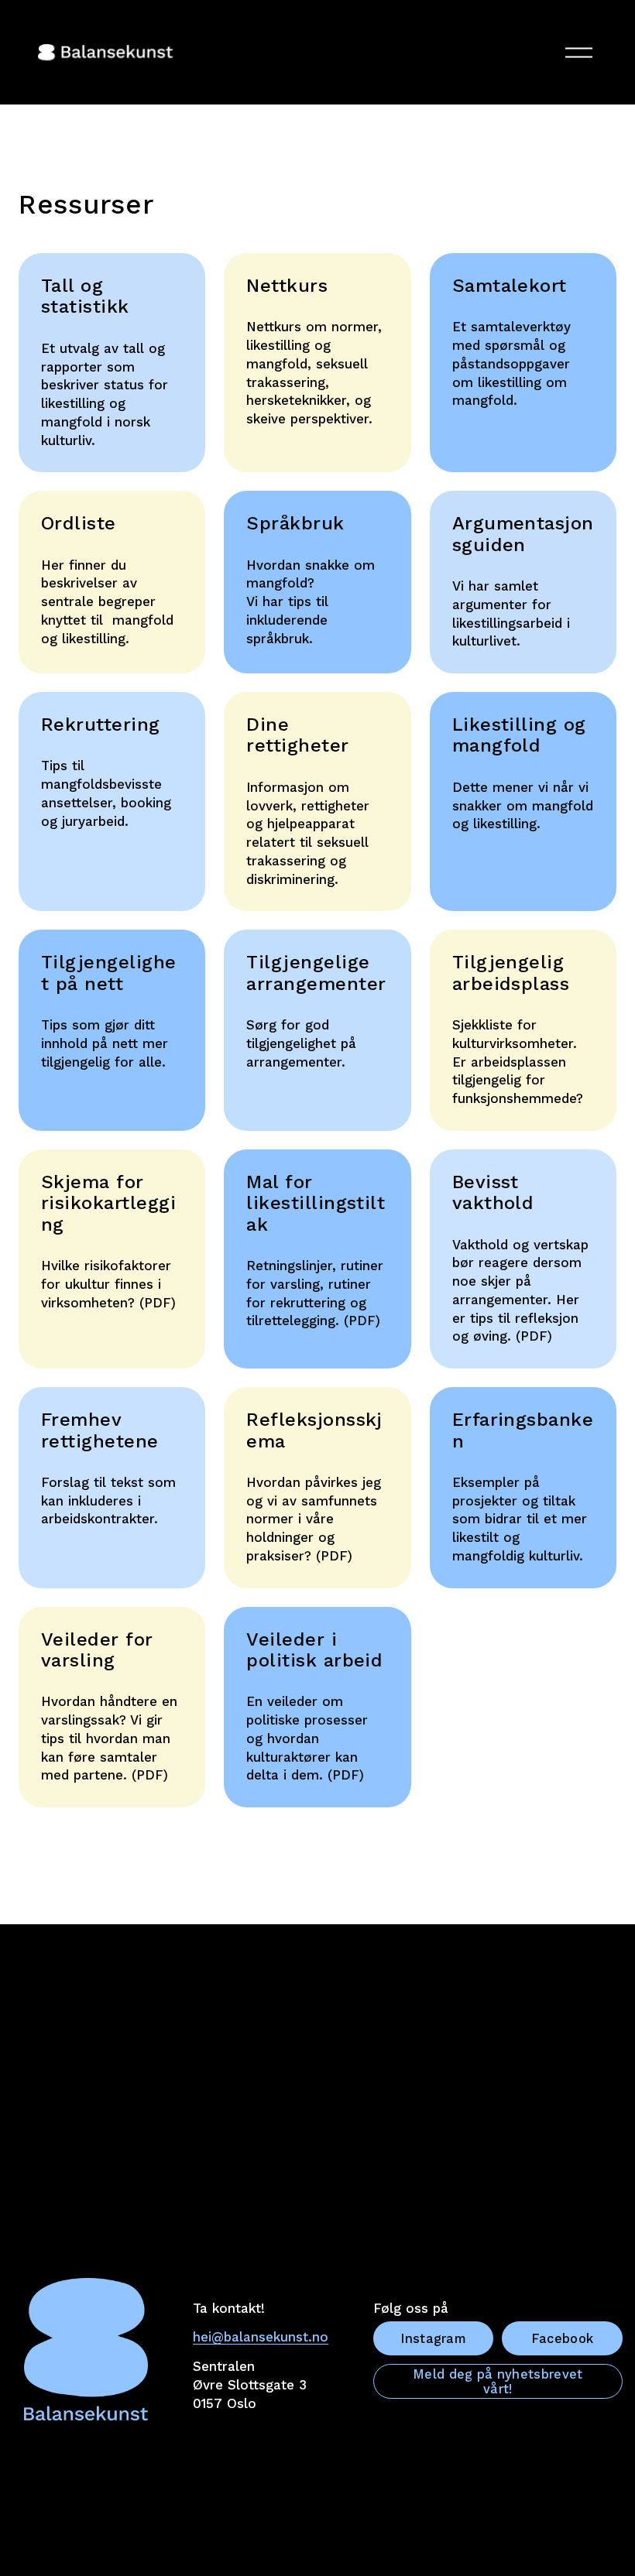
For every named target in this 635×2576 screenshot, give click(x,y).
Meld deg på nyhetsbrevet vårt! (498, 2382)
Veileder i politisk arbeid (314, 1650)
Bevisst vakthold (493, 1192)
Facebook (563, 2339)
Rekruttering (101, 724)
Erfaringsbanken (523, 1430)
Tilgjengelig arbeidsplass (511, 973)
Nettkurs (287, 286)
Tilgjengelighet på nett (109, 973)
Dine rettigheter (297, 735)
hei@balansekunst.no (261, 2337)
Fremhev (81, 1420)
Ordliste (79, 523)
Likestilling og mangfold (519, 735)
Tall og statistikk (85, 296)
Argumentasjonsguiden (523, 534)
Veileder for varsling (97, 1650)
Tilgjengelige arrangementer (316, 973)
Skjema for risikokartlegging (108, 1203)
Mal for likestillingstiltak (316, 1203)
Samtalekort (510, 286)
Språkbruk (295, 523)
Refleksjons (301, 1420)
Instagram (433, 2339)
